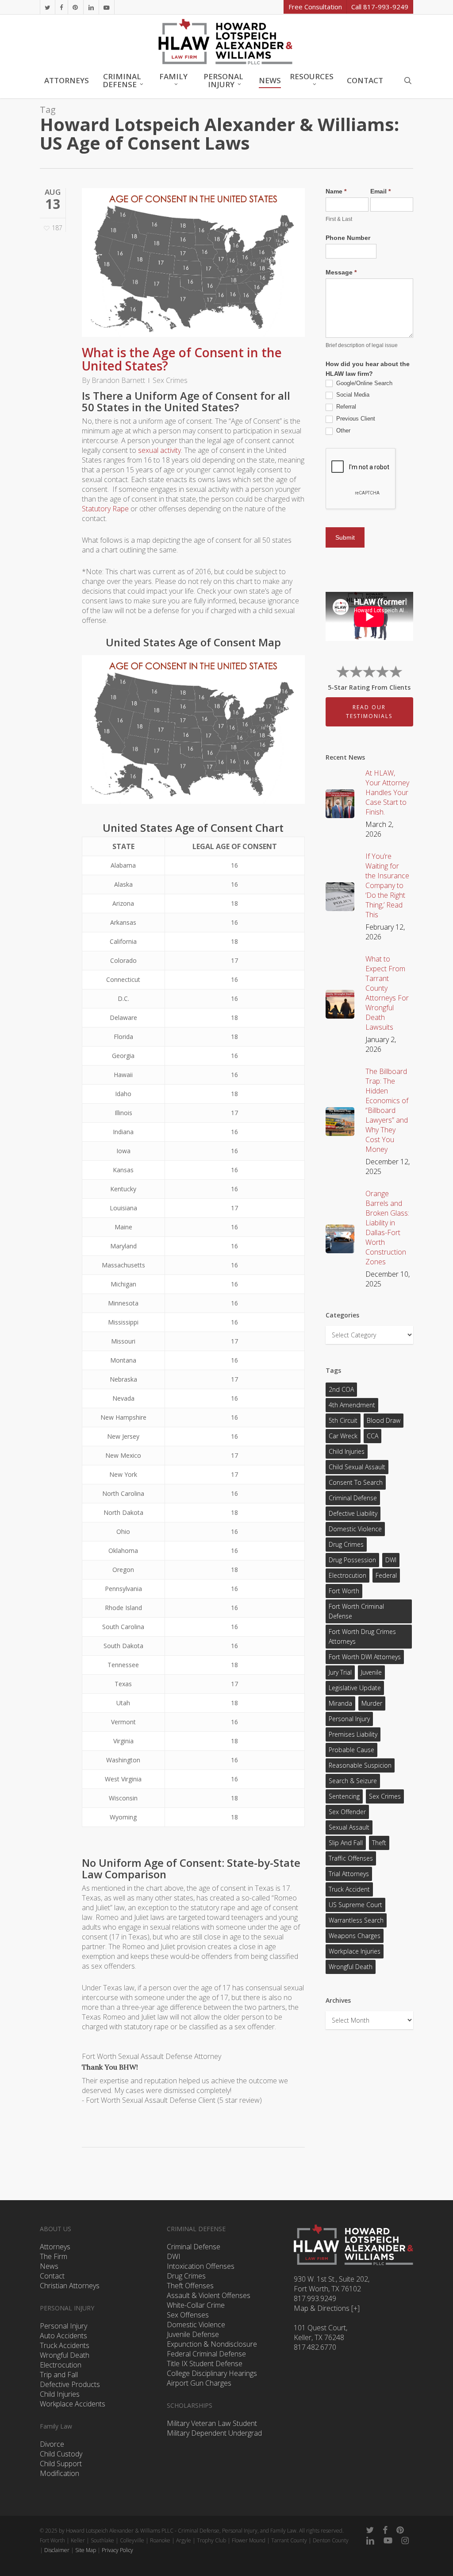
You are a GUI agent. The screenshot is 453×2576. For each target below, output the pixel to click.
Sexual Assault (349, 1827)
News (49, 2266)
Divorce (52, 2444)
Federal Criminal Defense (206, 2354)
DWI (391, 1560)
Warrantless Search (356, 1920)
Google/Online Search (363, 383)
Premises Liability (353, 1734)
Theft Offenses (190, 2286)
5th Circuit (343, 1420)
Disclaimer (57, 2550)
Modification (60, 2473)
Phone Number (348, 238)
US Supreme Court (355, 1905)
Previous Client (355, 419)
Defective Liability (353, 1513)
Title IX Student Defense (205, 2364)
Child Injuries (347, 1451)
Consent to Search (356, 1482)
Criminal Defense (353, 1498)
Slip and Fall (346, 1843)
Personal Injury (349, 1719)
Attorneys (55, 2247)
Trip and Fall (59, 2375)
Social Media (352, 395)
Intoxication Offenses (201, 2266)
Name (336, 191)
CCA (372, 1436)
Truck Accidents (65, 2345)
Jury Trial (340, 1672)
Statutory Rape (105, 509)
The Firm (54, 2256)
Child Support (61, 2464)
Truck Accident (349, 1889)
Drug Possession (352, 1560)
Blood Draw (384, 1420)
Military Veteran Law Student (212, 2423)
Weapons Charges (355, 1936)
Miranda (340, 1703)
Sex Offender (347, 1812)
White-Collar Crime (196, 2305)
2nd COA (341, 1389)
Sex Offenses (188, 2315)
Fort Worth (344, 1591)
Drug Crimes (346, 1544)
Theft (379, 1843)
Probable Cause (351, 1750)
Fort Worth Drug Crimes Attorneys (362, 1636)
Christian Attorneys (70, 2286)
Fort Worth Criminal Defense (356, 1611)
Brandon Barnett (118, 380)
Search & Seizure (353, 1781)
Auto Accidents (63, 2336)
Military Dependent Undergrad (214, 2433)
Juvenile (371, 1672)
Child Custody (61, 2454)
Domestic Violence (355, 1529)
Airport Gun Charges (199, 2383)
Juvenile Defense (193, 2334)
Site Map (86, 2550)
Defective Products (70, 2384)
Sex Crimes (170, 380)
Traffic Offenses (351, 1858)
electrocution (347, 1575)
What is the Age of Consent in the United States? (182, 359)
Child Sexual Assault (357, 1467)
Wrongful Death (351, 1967)
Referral (345, 407)
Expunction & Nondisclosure (212, 2344)
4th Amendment (352, 1405)
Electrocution (61, 2365)
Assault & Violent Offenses (209, 2295)
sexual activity (159, 450)
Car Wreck (343, 1436)
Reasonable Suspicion (360, 1765)
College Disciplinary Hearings (212, 2373)
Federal (386, 1575)
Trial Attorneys (349, 1874)
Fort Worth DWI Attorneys (365, 1657)
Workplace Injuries (355, 1951)
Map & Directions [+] (327, 2308)
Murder (372, 1703)
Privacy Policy (117, 2550)
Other (342, 431)
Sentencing (344, 1796)
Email (380, 191)
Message (341, 272)
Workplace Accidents (73, 2404)
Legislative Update (355, 1688)
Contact (52, 2276)
